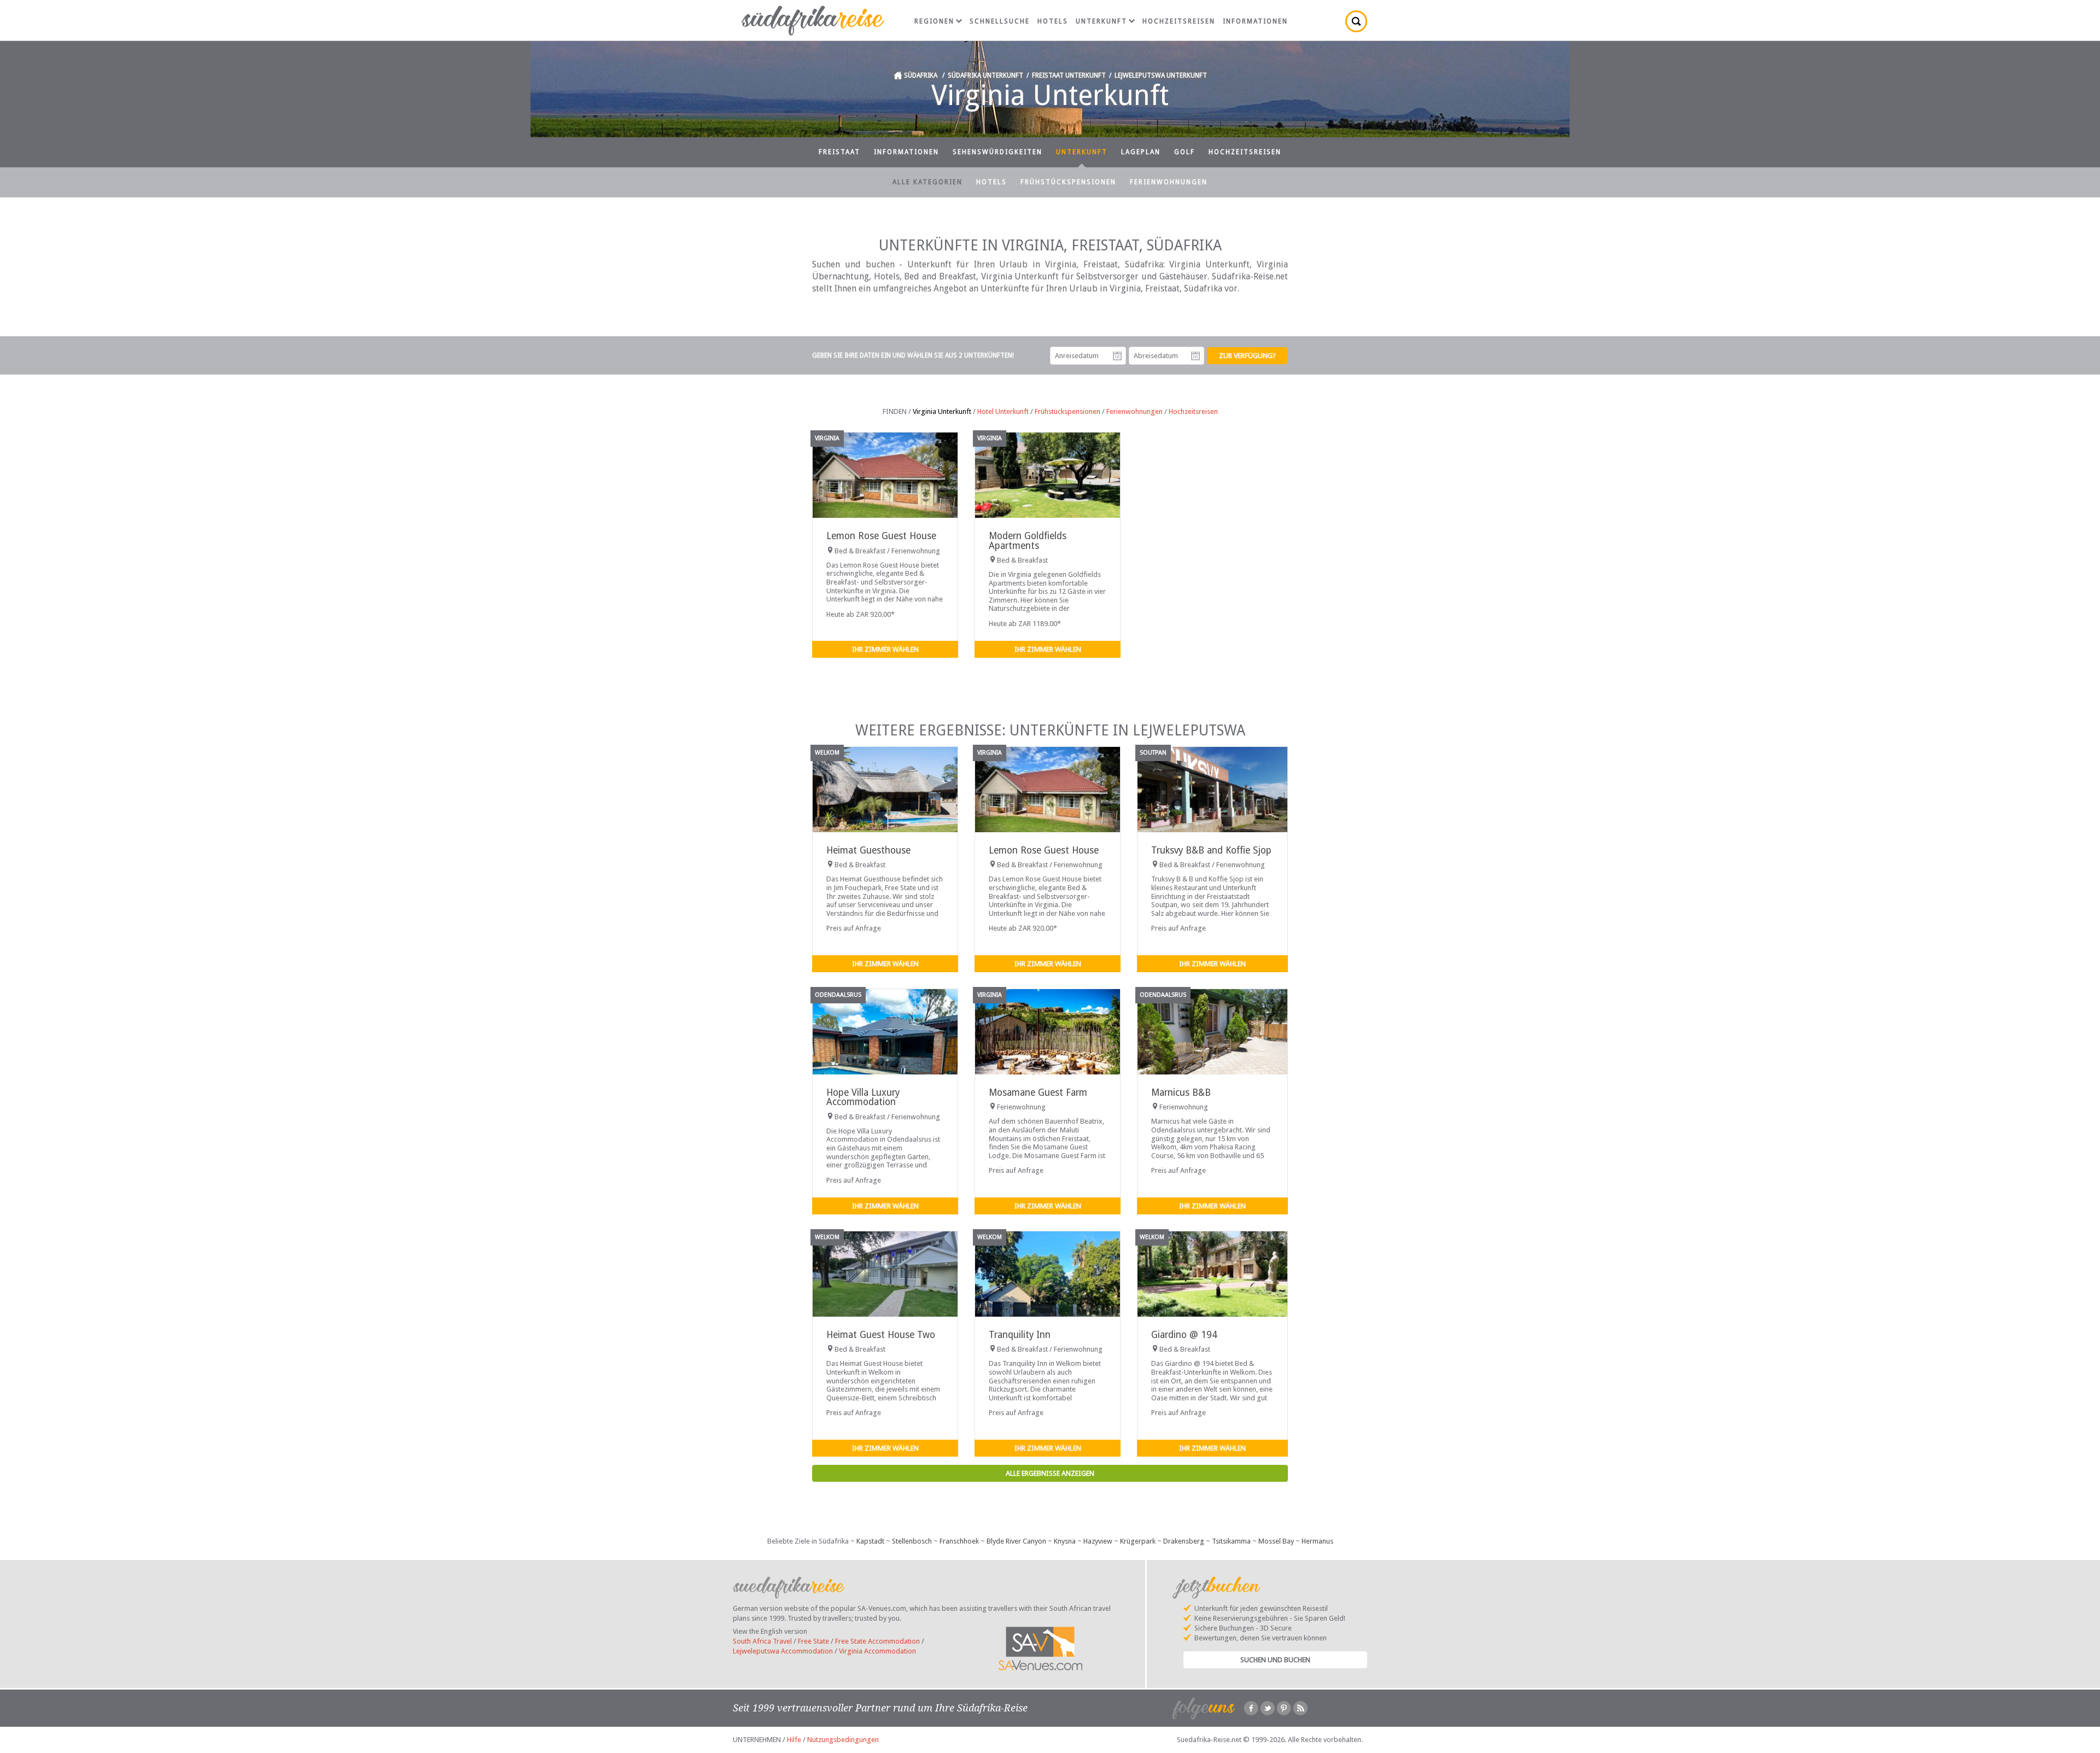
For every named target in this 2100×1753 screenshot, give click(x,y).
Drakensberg (1184, 1541)
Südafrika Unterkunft (985, 75)
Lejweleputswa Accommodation (783, 1651)
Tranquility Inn (1020, 1335)
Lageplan (1141, 152)
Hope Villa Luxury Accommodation (863, 1097)
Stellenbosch (912, 1541)
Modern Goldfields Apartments (1028, 540)
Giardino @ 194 (1184, 1335)
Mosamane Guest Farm (1038, 1092)
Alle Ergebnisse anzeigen (1050, 1473)
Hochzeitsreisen (1179, 21)
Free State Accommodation (877, 1641)
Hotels (1053, 21)
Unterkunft (1101, 21)
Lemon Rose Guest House (881, 536)
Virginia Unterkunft (942, 411)
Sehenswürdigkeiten (997, 152)
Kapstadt (870, 1541)
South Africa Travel (762, 1641)
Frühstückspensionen (1068, 182)
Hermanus (1317, 1541)
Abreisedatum (1195, 356)
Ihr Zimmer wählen (885, 649)
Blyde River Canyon (1016, 1541)
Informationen (1255, 21)
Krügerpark (1138, 1541)
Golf (1185, 152)
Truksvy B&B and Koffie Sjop (1211, 850)
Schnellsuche (1000, 21)
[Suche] (1356, 21)
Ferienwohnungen (1169, 182)
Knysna (1065, 1541)
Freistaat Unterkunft (1069, 75)
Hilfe (794, 1740)
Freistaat (839, 152)
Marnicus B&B (1181, 1092)
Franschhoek (959, 1541)
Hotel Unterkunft (1003, 411)
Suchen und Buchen (1275, 1660)
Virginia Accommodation (877, 1651)
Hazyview (1098, 1541)
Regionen (934, 21)
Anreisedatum (1117, 356)
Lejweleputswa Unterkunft (1161, 75)
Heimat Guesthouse (868, 850)
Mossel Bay (1276, 1541)
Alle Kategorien (927, 182)
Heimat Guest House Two (881, 1335)
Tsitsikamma (1231, 1541)
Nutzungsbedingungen (843, 1740)
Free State (813, 1641)
